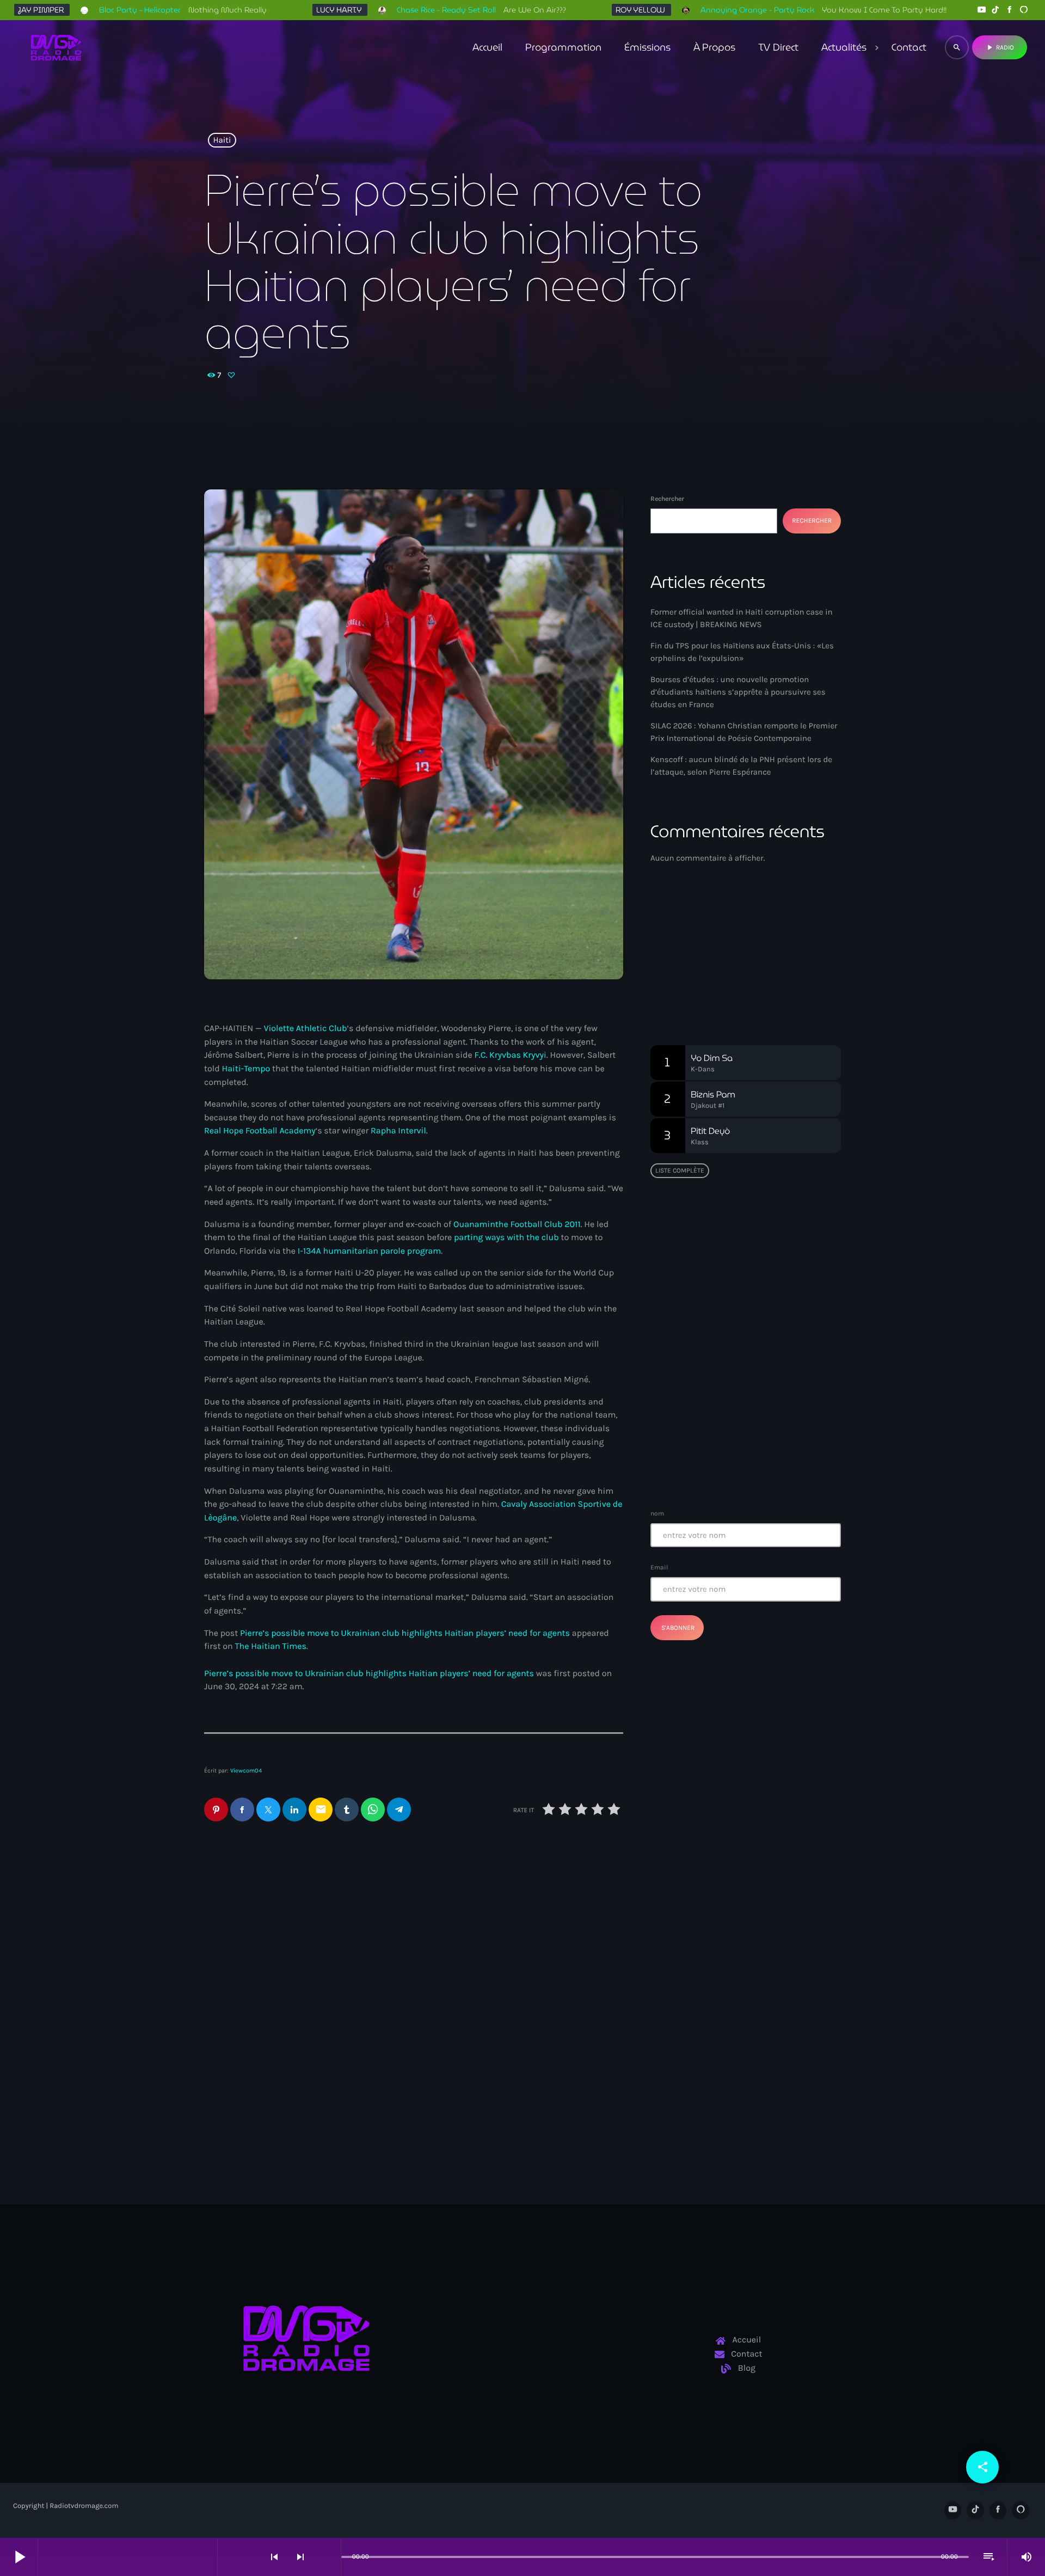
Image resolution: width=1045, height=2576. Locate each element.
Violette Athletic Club (305, 1029)
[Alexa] (1024, 10)
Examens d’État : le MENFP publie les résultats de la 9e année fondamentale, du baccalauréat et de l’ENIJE (742, 1244)
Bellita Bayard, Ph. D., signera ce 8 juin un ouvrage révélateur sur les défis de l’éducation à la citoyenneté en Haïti (767, 1305)
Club (677, 951)
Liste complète (680, 1170)
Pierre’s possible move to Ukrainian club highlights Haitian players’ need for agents (405, 1633)
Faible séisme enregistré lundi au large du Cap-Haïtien (740, 1355)
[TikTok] (995, 10)
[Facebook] (1010, 10)
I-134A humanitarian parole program (370, 1251)
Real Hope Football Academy (260, 1131)
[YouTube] (981, 10)
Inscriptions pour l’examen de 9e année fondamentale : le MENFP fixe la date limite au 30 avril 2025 (767, 1466)
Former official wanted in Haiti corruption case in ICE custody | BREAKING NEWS (297, 2053)
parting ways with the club (506, 1238)
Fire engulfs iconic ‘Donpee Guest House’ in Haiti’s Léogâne (766, 1410)
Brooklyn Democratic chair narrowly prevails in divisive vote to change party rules (520, 2053)
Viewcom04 (246, 1771)
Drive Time (691, 972)
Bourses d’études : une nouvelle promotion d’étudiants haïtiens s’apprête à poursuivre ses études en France (738, 692)
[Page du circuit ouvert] (330, 2557)
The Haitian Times (270, 1646)
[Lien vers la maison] (56, 47)
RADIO (1000, 47)
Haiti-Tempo (246, 1069)
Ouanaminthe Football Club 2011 (517, 1225)
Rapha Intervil (398, 1131)
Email (659, 1567)
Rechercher (667, 499)
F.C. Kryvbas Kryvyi (510, 1055)
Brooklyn (456, 2019)
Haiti (222, 140)
